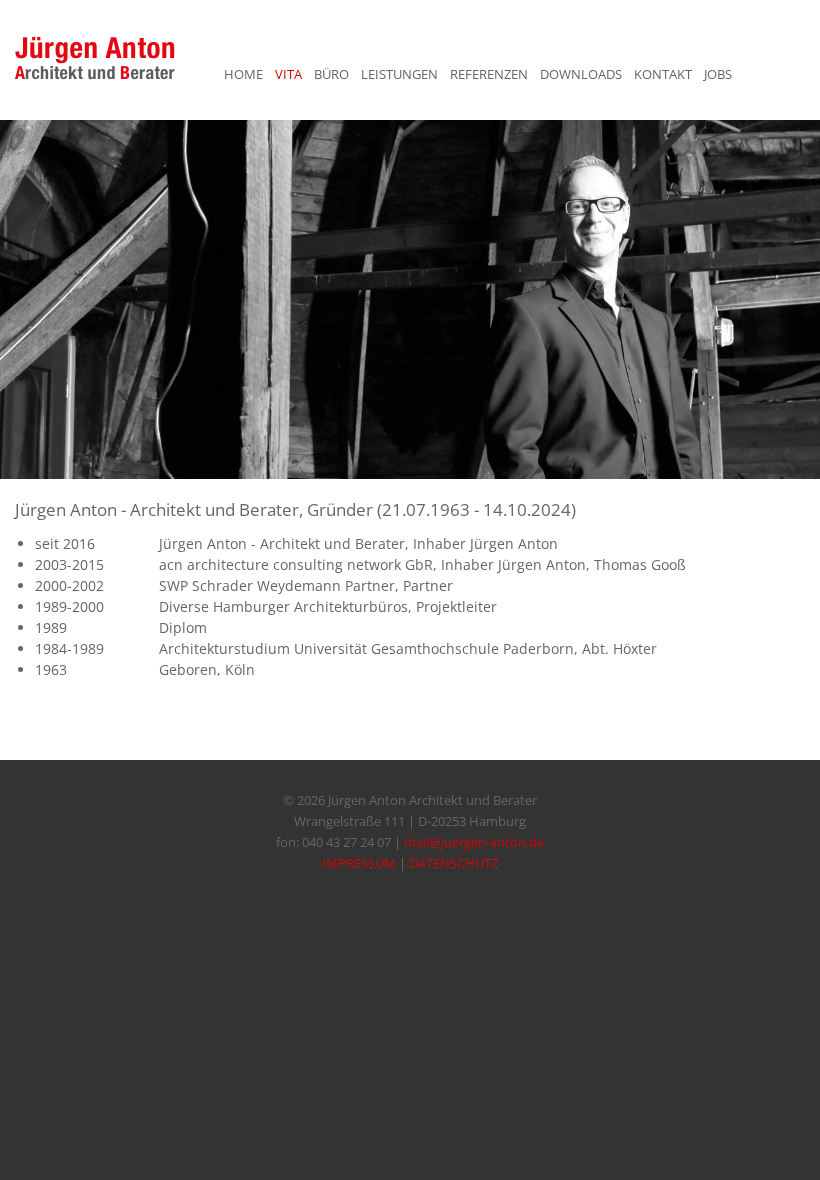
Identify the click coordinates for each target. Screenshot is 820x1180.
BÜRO (331, 74)
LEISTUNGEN (399, 74)
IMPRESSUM (359, 863)
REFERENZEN (489, 74)
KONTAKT (663, 74)
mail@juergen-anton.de (474, 842)
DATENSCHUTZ (453, 863)
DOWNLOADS (581, 74)
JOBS (718, 74)
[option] (410, 299)
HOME (243, 74)
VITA (288, 74)
